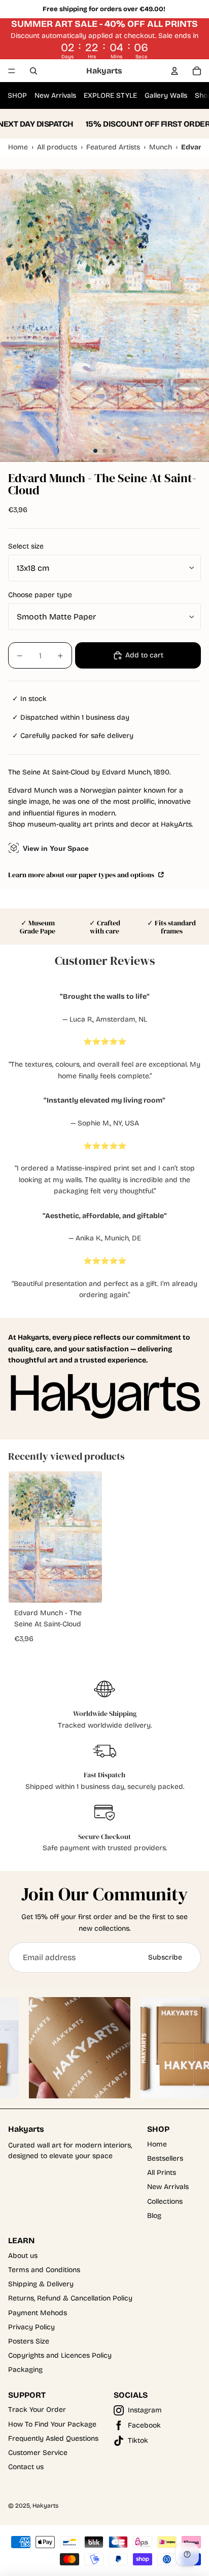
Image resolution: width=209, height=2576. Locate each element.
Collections (165, 2201)
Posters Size (29, 2341)
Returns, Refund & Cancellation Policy (70, 2298)
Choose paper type (40, 595)
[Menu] (12, 71)
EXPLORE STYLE (110, 95)
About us (23, 2256)
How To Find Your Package (52, 2424)
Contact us (26, 2467)
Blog (154, 2216)
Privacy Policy (31, 2327)
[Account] (175, 71)
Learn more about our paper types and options (82, 874)
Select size (26, 546)
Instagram (145, 2410)
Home (157, 2144)
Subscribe (165, 1957)
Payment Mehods (38, 2313)
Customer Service (38, 2453)
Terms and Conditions (44, 2270)
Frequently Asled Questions (53, 2438)
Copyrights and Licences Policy (60, 2355)
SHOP (17, 95)
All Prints (162, 2173)
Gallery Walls (166, 95)
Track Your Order (37, 2410)
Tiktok (138, 2441)
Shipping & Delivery (41, 2284)
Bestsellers (165, 2158)
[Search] (33, 71)
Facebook (144, 2425)
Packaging (25, 2370)
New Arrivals (55, 95)
